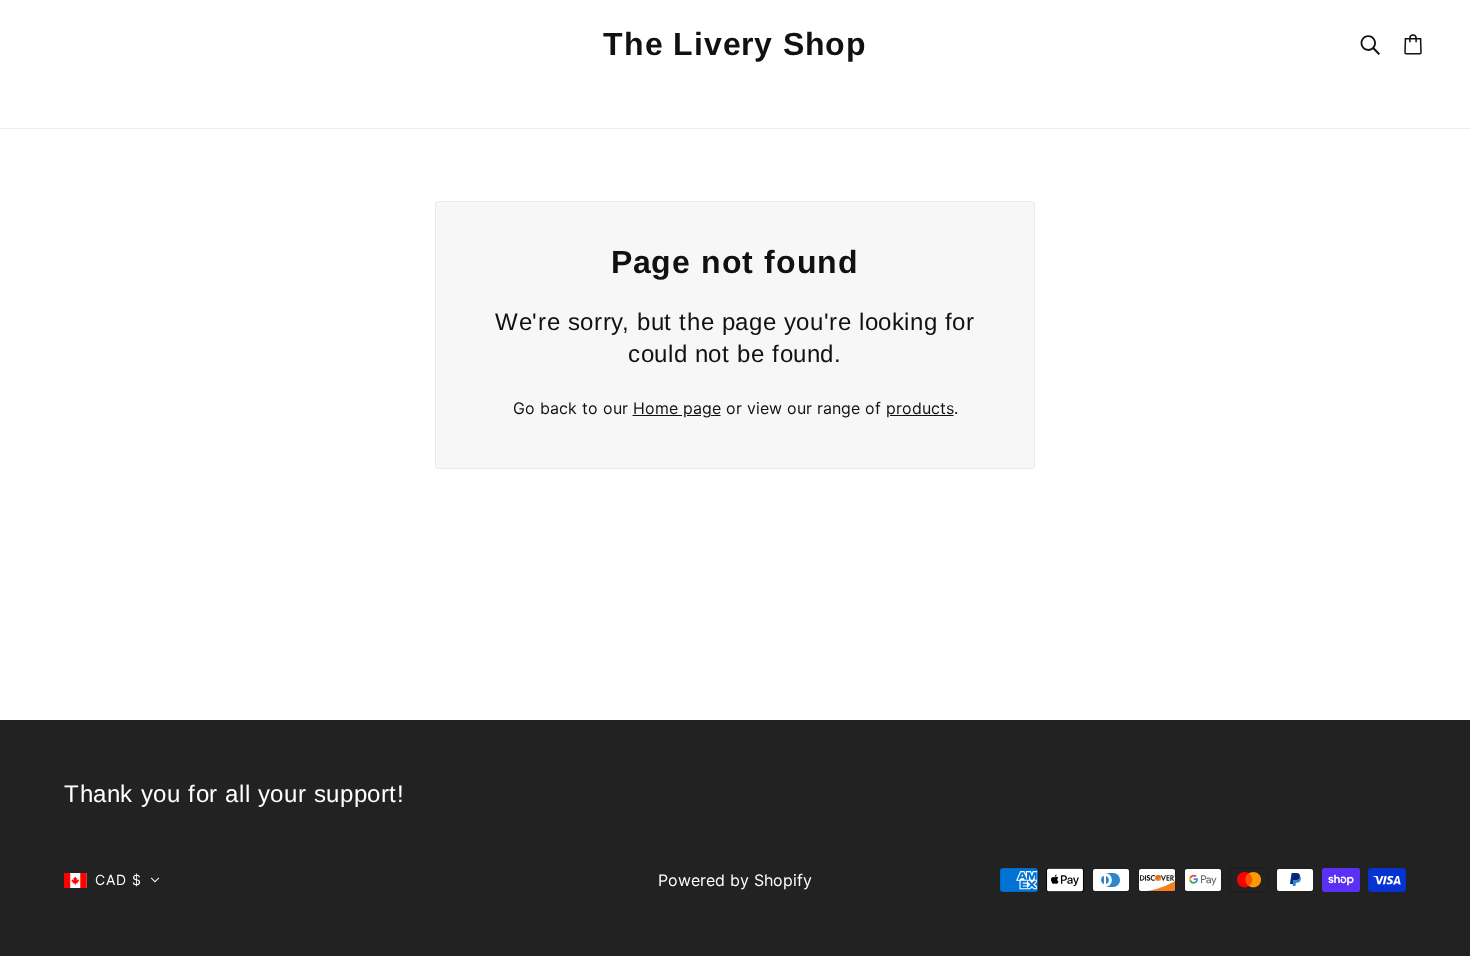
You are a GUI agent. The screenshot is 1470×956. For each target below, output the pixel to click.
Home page (677, 408)
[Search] (1370, 43)
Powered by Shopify (735, 880)
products (920, 408)
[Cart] (1413, 44)
